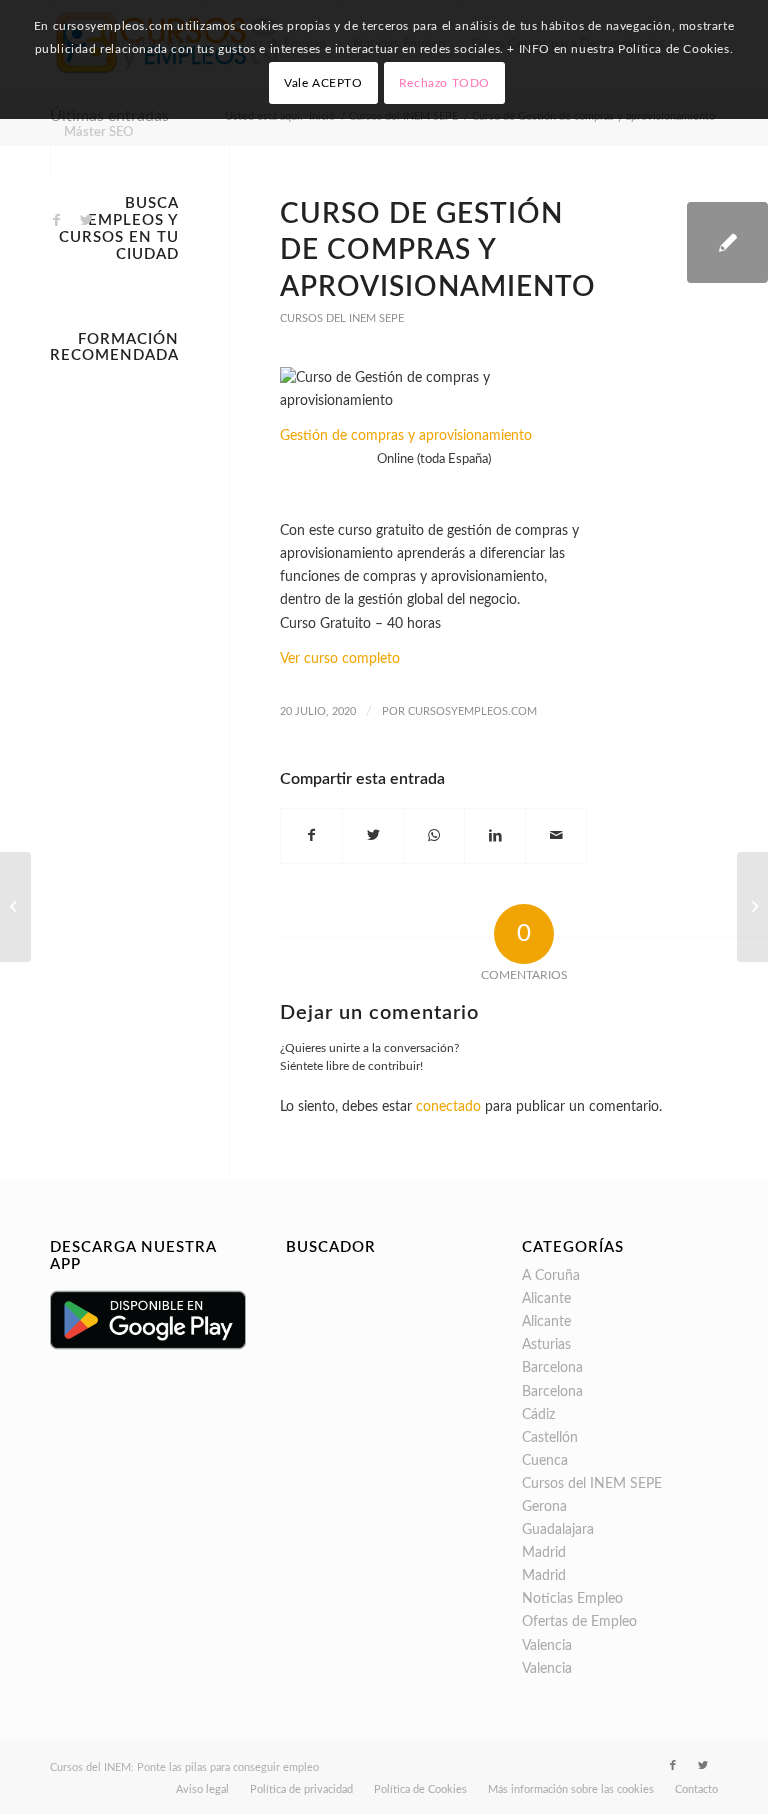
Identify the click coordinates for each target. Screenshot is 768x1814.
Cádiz (538, 1415)
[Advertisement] (114, 673)
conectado (448, 1107)
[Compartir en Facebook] (311, 836)
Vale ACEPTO (323, 83)
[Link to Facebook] (56, 220)
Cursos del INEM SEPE (342, 318)
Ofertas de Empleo (579, 1622)
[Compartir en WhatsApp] (434, 836)
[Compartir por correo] (556, 836)
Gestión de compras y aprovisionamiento (406, 436)
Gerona (544, 1507)
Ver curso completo (340, 659)
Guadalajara (558, 1530)
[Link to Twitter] (86, 220)
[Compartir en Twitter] (373, 836)
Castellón (550, 1438)
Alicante (546, 1299)
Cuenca (545, 1461)
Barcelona (552, 1368)
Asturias (546, 1345)
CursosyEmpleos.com (472, 711)
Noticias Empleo (572, 1599)
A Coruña (551, 1276)
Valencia (547, 1646)
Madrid (544, 1553)
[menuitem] (98, 133)
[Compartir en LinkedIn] (495, 836)
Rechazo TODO (444, 83)
